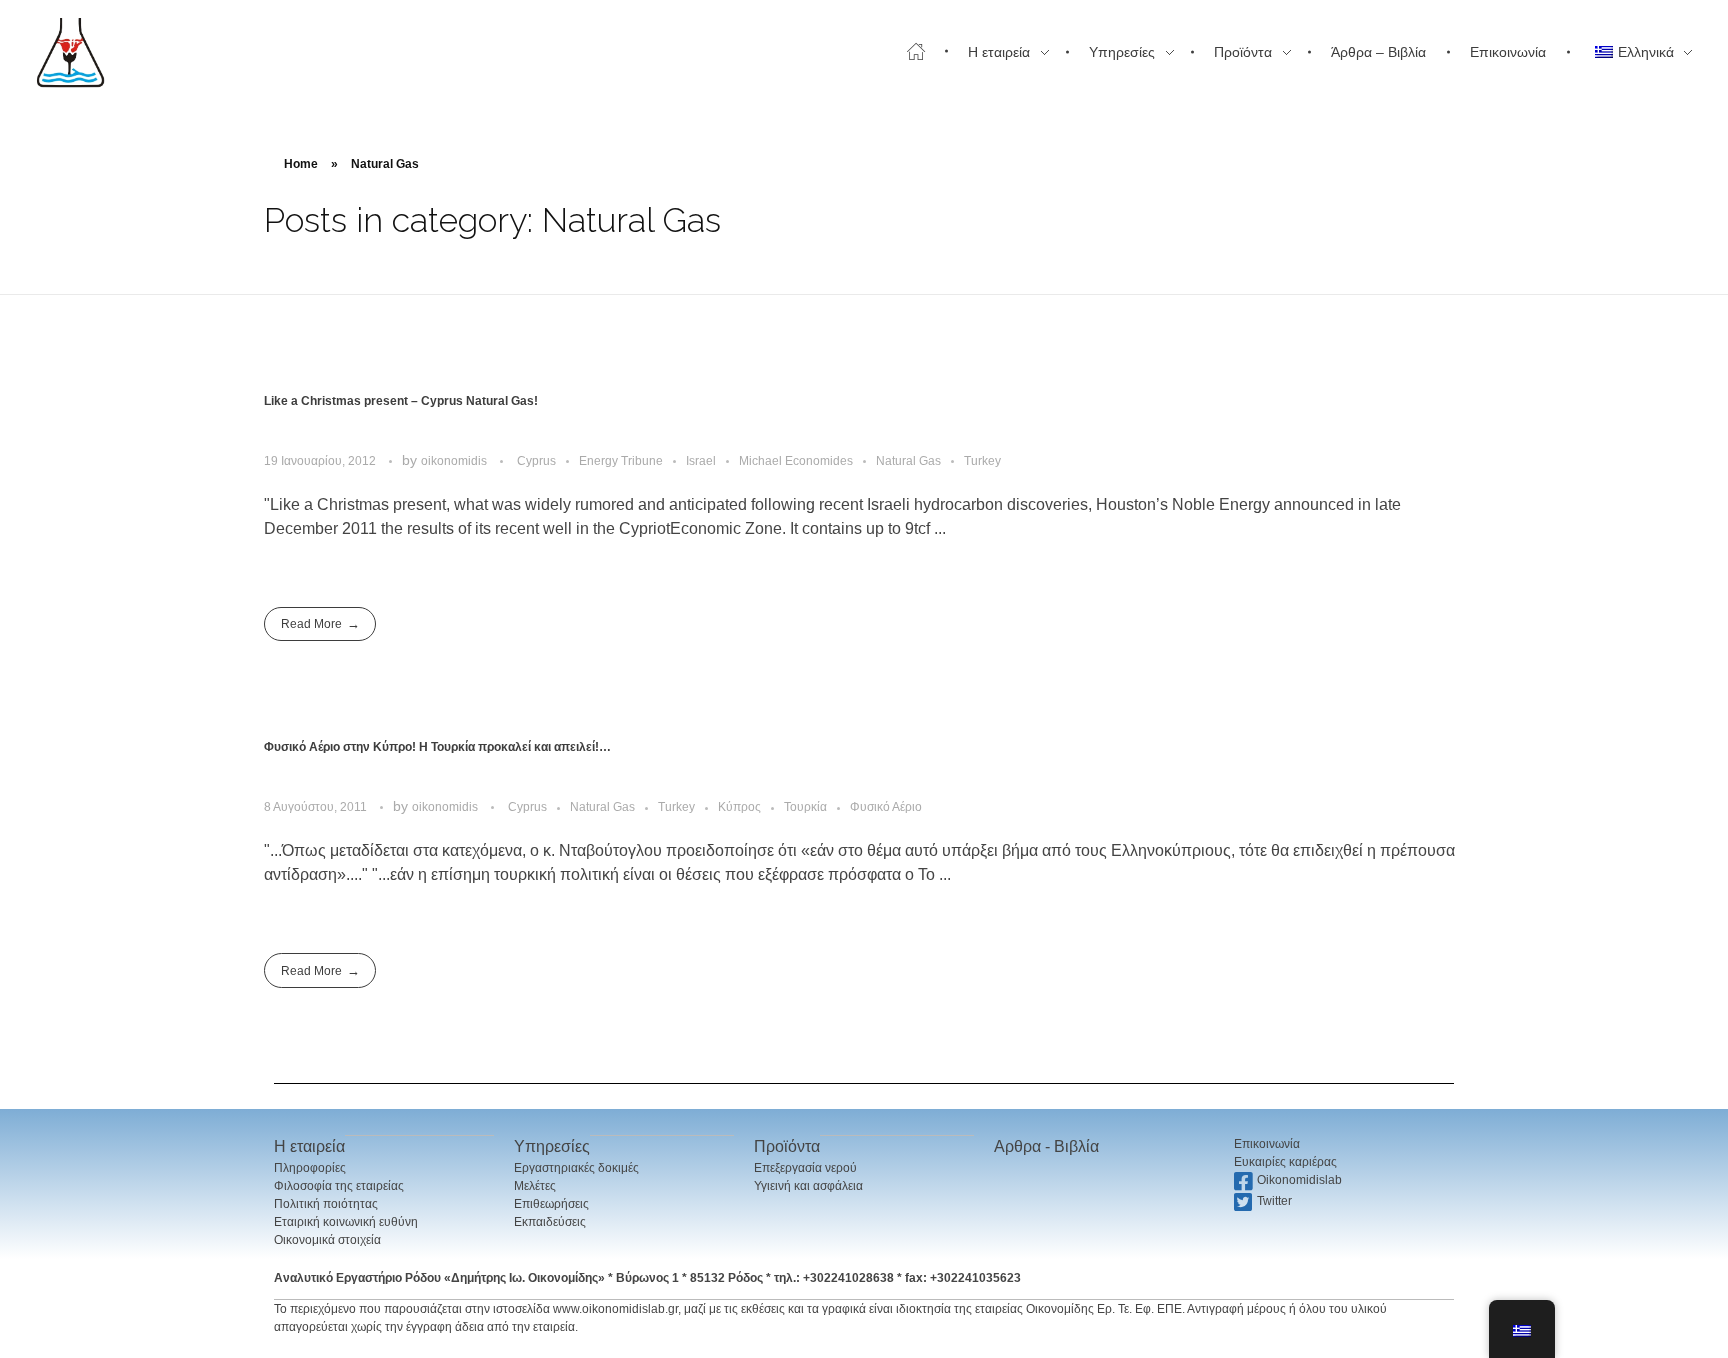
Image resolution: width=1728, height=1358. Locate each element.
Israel (701, 461)
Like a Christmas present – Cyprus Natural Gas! (401, 401)
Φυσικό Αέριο (886, 807)
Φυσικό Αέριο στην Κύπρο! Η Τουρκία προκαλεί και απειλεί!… (437, 747)
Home (301, 164)
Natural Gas (908, 461)
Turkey (982, 461)
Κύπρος (739, 807)
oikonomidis (455, 461)
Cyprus (536, 461)
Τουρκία (805, 807)
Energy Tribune (621, 461)
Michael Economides (796, 461)
